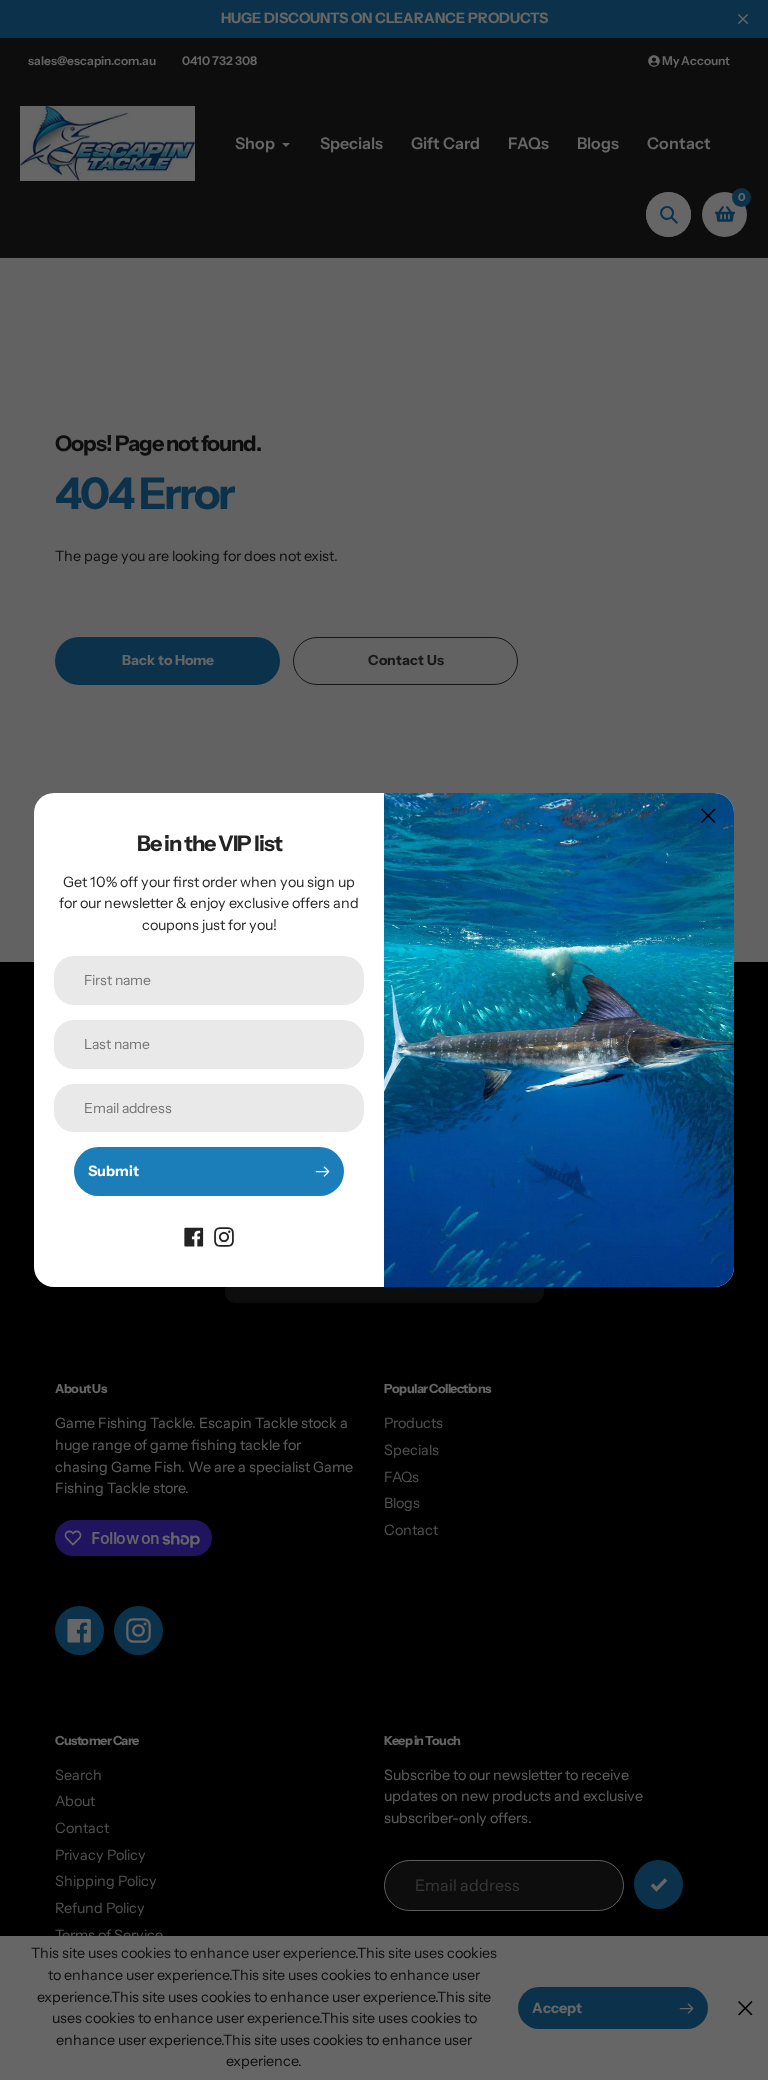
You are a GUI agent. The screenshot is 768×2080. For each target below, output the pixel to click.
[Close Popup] (708, 815)
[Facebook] (194, 1236)
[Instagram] (224, 1236)
